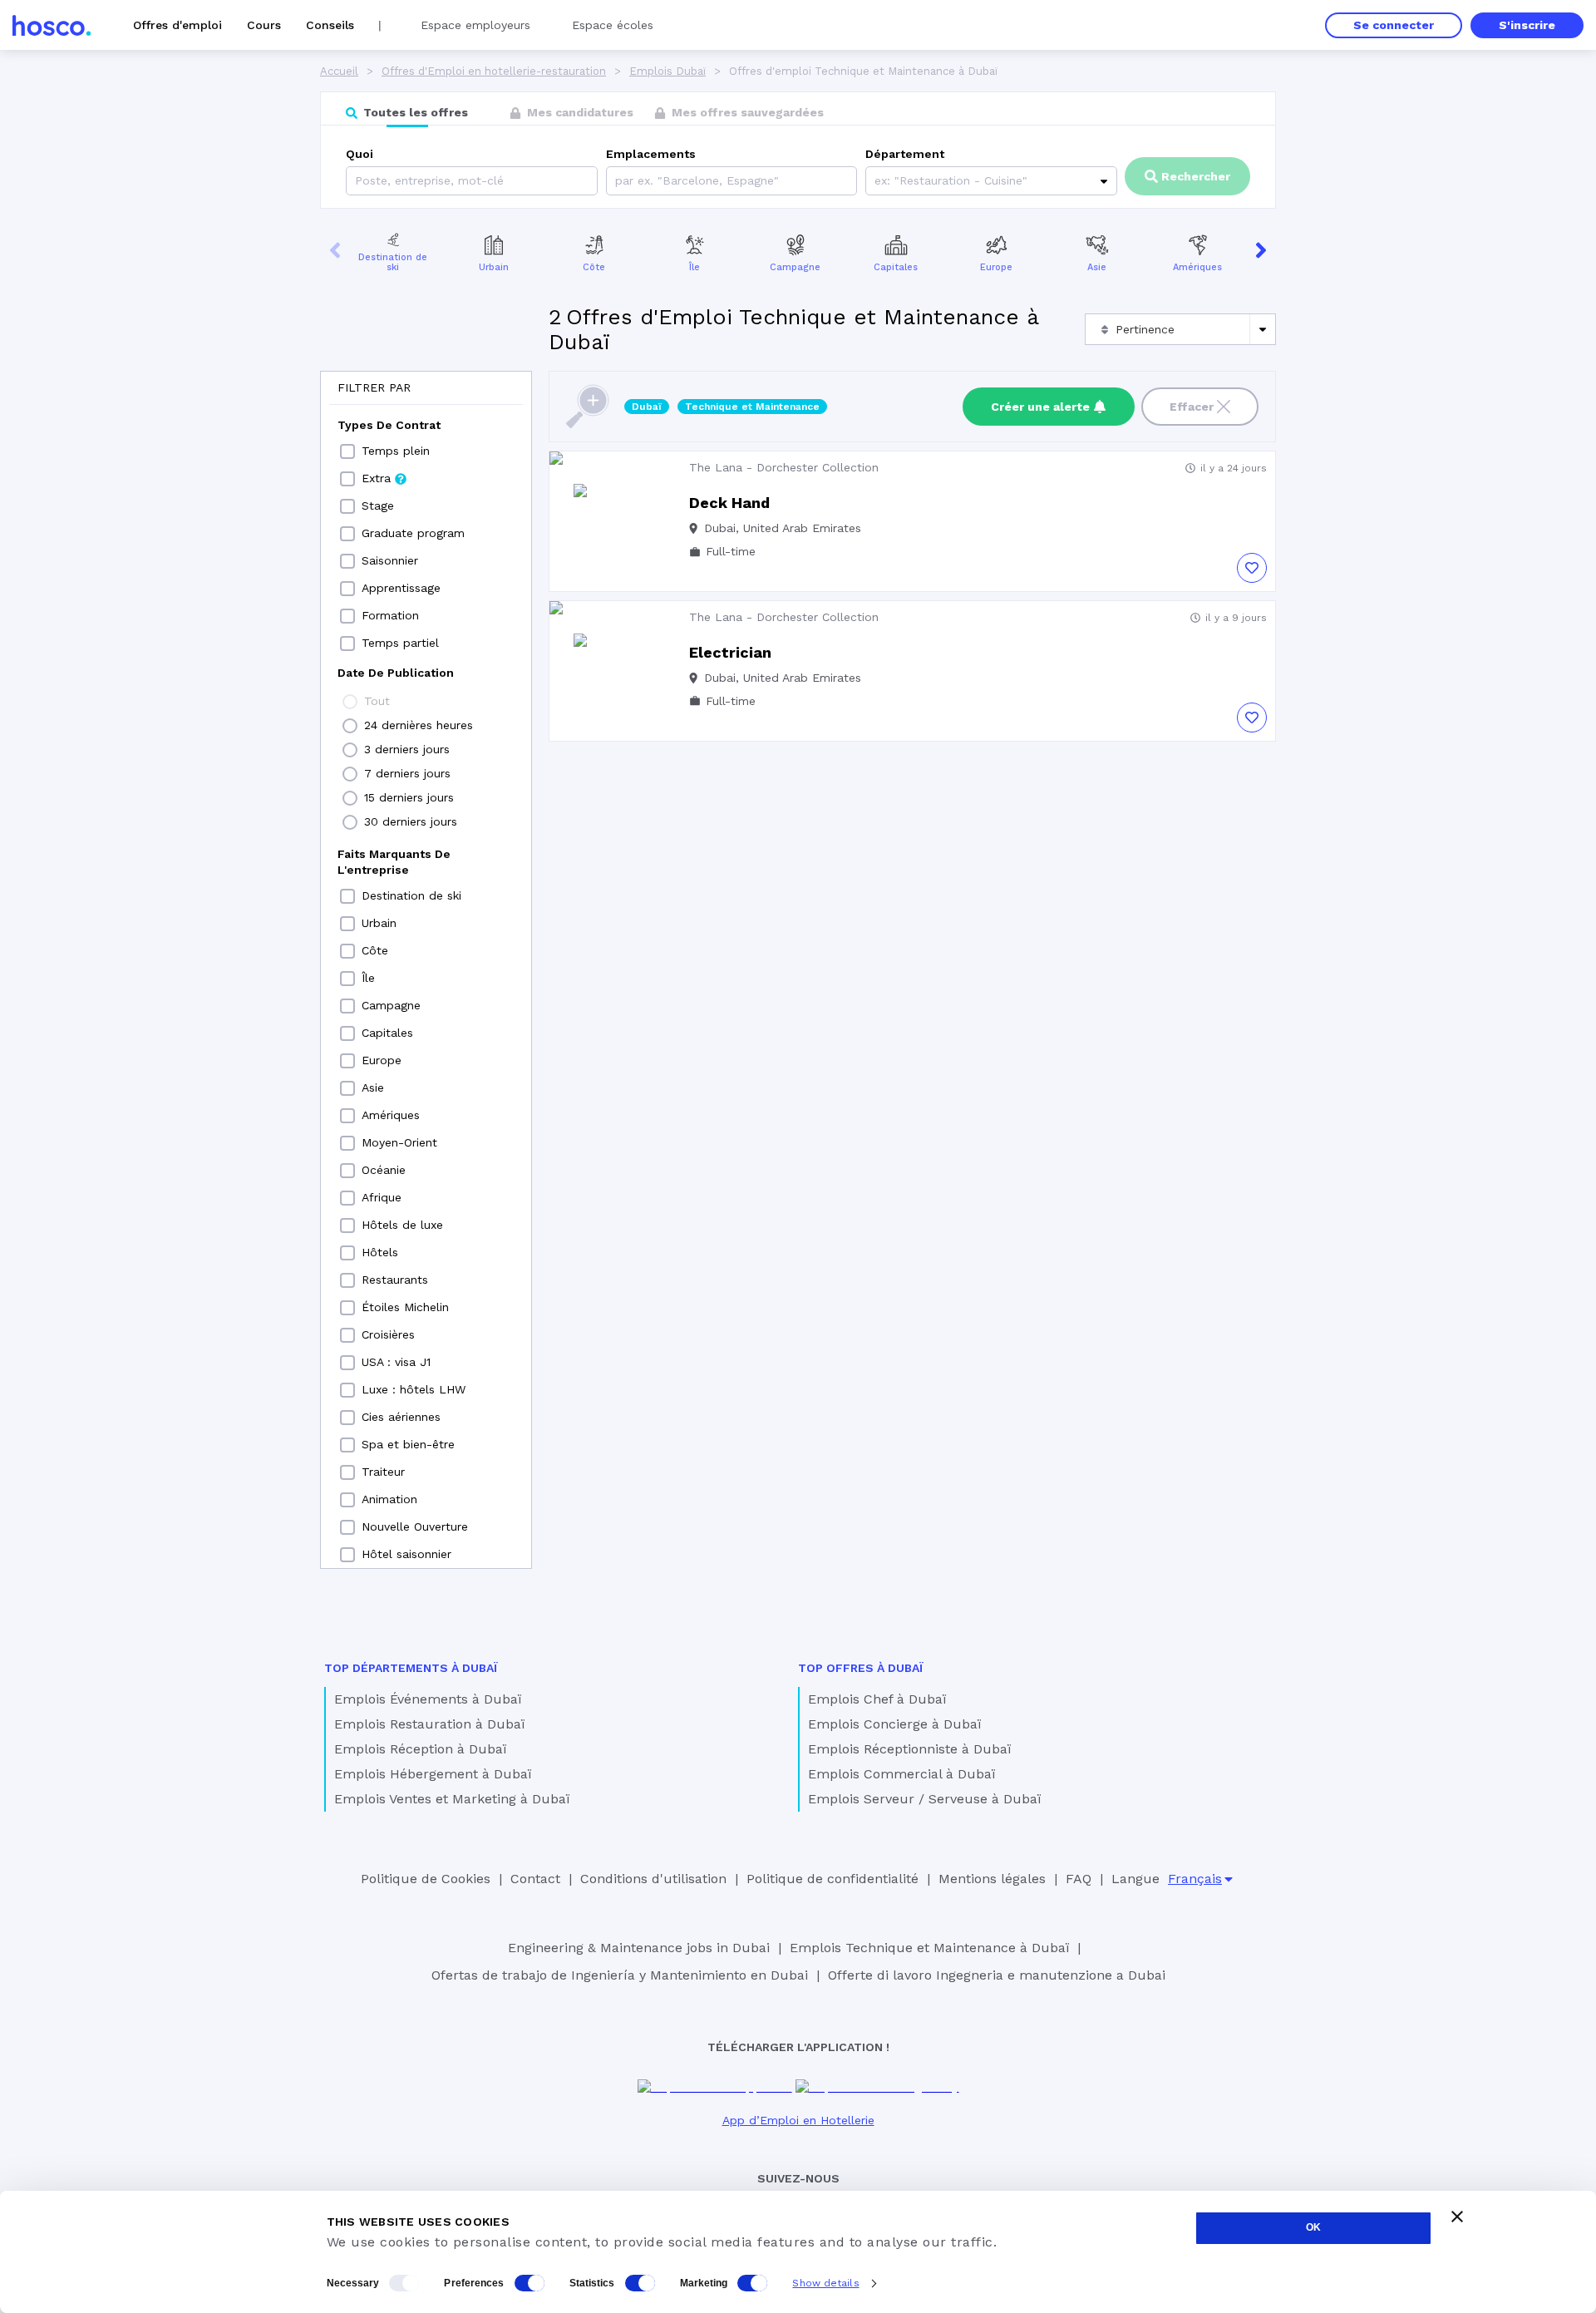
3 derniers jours (407, 749)
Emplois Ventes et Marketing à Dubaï (452, 1799)
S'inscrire (1527, 25)
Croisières (388, 1334)
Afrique (382, 1197)
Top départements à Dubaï (411, 1668)
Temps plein (396, 451)
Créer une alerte (1040, 407)
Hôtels (380, 1252)
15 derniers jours (409, 797)
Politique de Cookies (426, 1879)
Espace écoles (613, 25)
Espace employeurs (475, 25)
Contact (535, 1879)
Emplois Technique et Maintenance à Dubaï (929, 1948)
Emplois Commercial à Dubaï (901, 1774)
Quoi (360, 154)
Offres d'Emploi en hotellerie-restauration (494, 71)
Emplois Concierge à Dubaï (894, 1724)
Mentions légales (992, 1879)
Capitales (896, 267)
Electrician (730, 652)
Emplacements (651, 154)
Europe (996, 267)
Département (905, 154)
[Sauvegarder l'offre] (1252, 568)
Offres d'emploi (177, 25)
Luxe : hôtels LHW (414, 1389)
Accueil (339, 71)
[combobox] (617, 181)
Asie (1097, 267)
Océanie (384, 1170)
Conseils (330, 25)
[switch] (530, 2283)
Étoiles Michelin (405, 1307)
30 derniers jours (411, 821)
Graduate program (413, 533)
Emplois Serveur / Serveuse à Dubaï (924, 1799)
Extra (376, 478)
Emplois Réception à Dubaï (420, 1749)
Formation (390, 615)
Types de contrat (389, 425)
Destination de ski (393, 263)
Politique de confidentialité (832, 1879)
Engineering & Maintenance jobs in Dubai (639, 1948)
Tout (377, 701)
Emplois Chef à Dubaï (877, 1699)
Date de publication (396, 673)
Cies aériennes (401, 1417)
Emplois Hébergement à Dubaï (433, 1774)
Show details (825, 2283)
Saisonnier (390, 560)
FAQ (1079, 1879)
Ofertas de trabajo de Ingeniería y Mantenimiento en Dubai (620, 1975)
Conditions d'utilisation (653, 1879)
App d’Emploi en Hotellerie (798, 2120)
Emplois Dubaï (667, 71)
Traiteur (383, 1472)
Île (695, 267)
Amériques (1197, 267)
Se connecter (1394, 25)
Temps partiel (400, 643)
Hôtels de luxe (402, 1225)
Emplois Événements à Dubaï (428, 1699)
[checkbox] (347, 451)
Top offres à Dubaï (861, 1668)
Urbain (494, 267)
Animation (389, 1499)
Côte (594, 267)
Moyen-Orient (399, 1142)
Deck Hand (729, 503)
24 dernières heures (419, 725)
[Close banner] (1457, 2217)
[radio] (350, 702)
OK (1313, 2227)
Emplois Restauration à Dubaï (429, 1724)
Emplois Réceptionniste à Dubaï (909, 1749)
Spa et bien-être (408, 1444)
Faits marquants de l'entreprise (394, 862)
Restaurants (395, 1280)
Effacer (1192, 407)
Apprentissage (401, 588)
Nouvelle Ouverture (415, 1526)
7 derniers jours (407, 773)
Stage (378, 506)
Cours (264, 25)
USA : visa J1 (396, 1362)
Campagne (795, 267)
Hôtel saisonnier (406, 1554)
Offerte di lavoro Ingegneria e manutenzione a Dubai (997, 1975)
